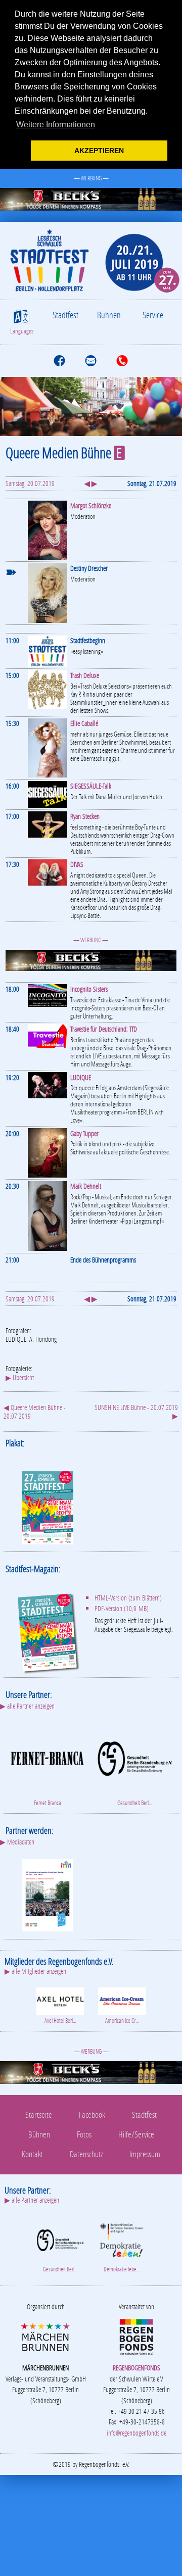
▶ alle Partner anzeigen (27, 1706)
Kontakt (32, 2154)
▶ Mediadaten (17, 1842)
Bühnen (109, 315)
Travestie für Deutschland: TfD (104, 1029)
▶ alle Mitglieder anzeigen (35, 1971)
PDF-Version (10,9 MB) (122, 1608)
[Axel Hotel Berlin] (60, 2000)
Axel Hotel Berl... (60, 2021)
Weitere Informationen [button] (56, 125)
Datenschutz (86, 2154)
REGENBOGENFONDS (136, 2368)
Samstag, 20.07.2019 (30, 483)
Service (153, 315)
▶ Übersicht (20, 1377)
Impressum (145, 2154)
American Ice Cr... (122, 2021)
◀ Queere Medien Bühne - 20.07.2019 (35, 1412)
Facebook (92, 2115)
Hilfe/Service (136, 2134)
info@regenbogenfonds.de (136, 2433)
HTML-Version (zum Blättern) (128, 1598)
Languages (22, 331)
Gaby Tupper (84, 1133)
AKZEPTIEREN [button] (99, 151)
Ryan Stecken (85, 816)
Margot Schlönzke (91, 505)
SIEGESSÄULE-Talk (91, 786)
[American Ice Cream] (122, 2000)
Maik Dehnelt (86, 1186)
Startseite (39, 2115)
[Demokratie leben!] (122, 2239)
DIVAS (77, 864)
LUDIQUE (81, 1077)
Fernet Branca (48, 1803)
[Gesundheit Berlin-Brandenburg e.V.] (135, 1757)
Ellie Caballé (84, 723)
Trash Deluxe (85, 675)
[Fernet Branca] (47, 1757)
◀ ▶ (91, 483)
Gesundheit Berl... (134, 1803)
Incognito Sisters (89, 989)
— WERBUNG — (91, 178)
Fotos (84, 2134)
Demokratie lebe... (122, 2269)
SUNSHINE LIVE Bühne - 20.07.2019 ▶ (136, 1412)
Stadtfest (65, 315)
